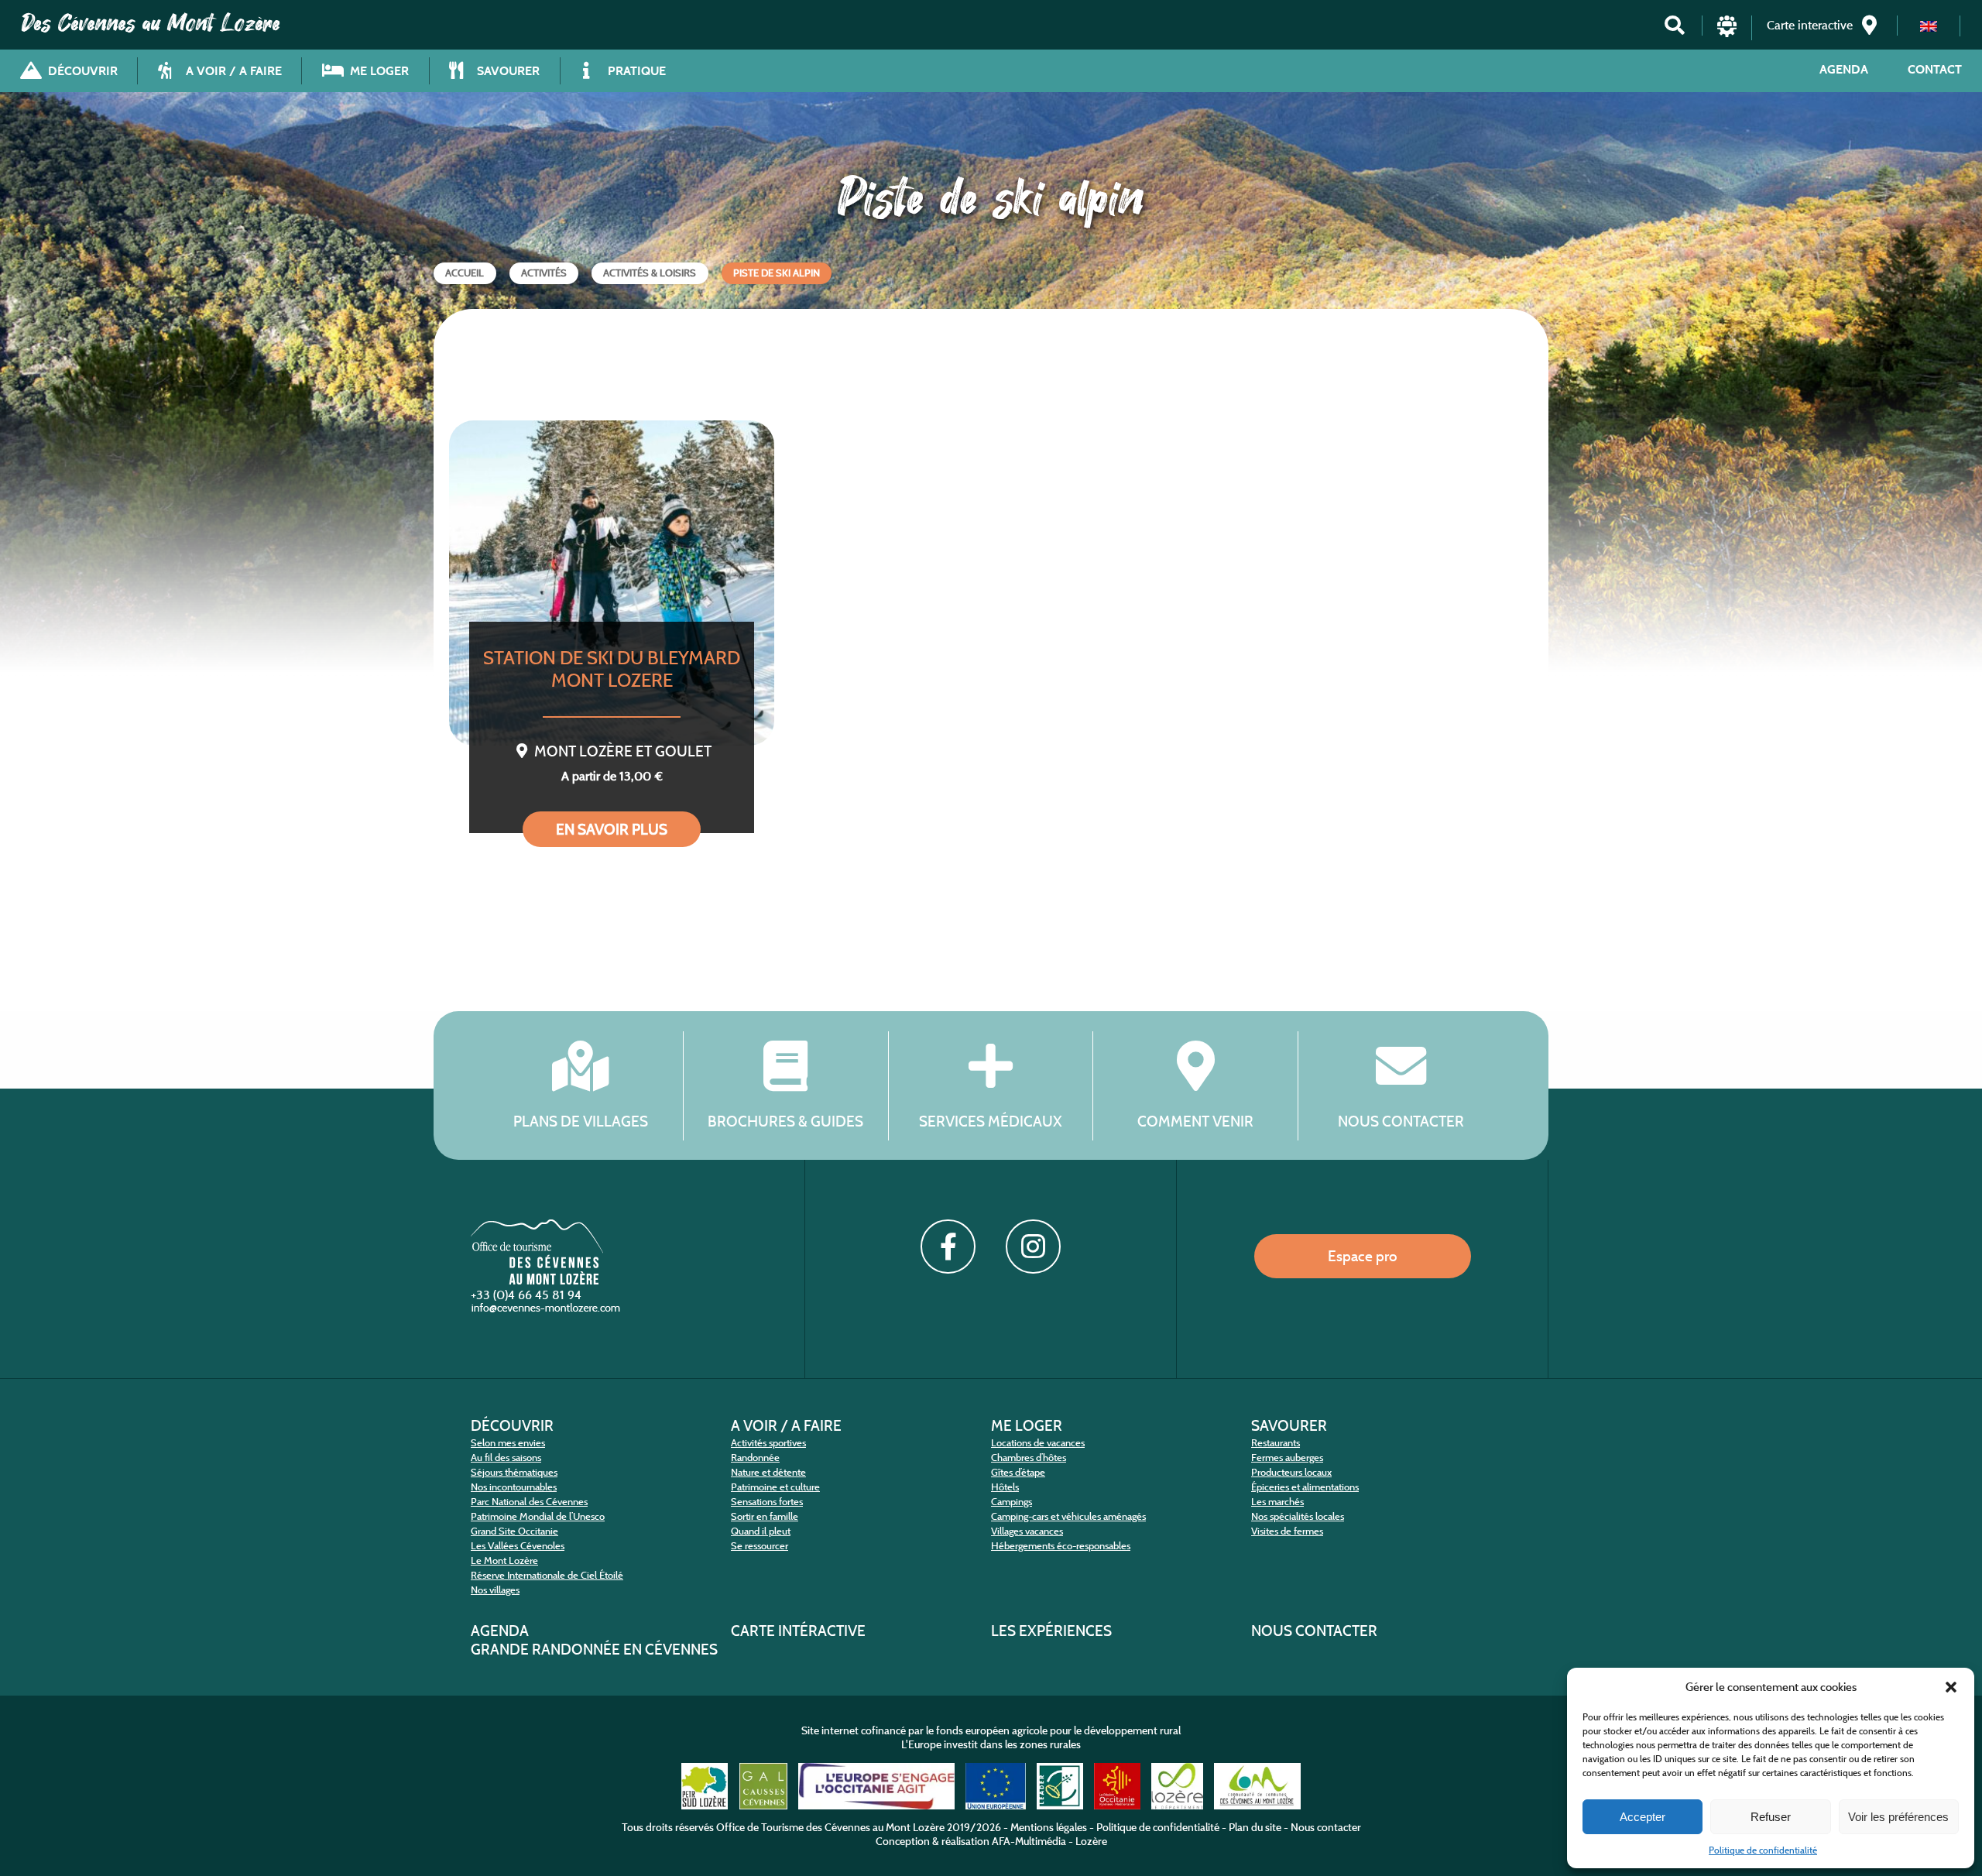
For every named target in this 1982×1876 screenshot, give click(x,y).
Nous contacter (1401, 1121)
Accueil (465, 273)
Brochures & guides (785, 1121)
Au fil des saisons (506, 1458)
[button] (1951, 1687)
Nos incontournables (514, 1487)
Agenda (1844, 69)
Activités (544, 273)
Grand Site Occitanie (514, 1531)
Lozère (1091, 1841)
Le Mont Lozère (504, 1560)
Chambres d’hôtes (1029, 1458)
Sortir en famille (765, 1516)
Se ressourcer (760, 1546)
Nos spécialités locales (1298, 1516)
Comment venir (1195, 1121)
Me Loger (1027, 1425)
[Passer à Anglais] (1929, 26)
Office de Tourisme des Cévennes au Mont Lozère (830, 1827)
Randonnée (755, 1458)
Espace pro (1363, 1256)
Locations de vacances (1038, 1443)
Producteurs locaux (1291, 1472)
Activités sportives (768, 1443)
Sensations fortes (767, 1502)
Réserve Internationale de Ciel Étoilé (547, 1575)
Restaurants (1276, 1443)
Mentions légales (1049, 1827)
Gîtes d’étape (1018, 1472)
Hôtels (1005, 1487)
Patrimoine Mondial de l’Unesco (538, 1516)
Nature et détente (768, 1472)
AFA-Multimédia (1029, 1841)
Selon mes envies (508, 1443)
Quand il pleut (761, 1531)
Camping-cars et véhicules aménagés (1068, 1516)
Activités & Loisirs (650, 273)
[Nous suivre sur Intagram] (1033, 1247)
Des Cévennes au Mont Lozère (151, 23)
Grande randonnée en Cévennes (594, 1649)
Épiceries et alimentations (1305, 1487)
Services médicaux (991, 1121)
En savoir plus (612, 829)
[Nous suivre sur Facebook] (948, 1247)
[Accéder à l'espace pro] (1727, 33)
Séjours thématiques (514, 1472)
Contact (1935, 69)
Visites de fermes (1287, 1531)
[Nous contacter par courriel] (547, 1311)
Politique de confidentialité (1763, 1850)
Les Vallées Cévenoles (518, 1546)
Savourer (1289, 1425)
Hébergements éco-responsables (1061, 1546)
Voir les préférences (1898, 1817)
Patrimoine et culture (775, 1487)
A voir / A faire (786, 1425)
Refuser (1771, 1817)
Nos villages (495, 1590)
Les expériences (1051, 1631)
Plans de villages (581, 1121)
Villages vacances (1027, 1531)
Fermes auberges (1287, 1458)
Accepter (1643, 1817)
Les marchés (1277, 1502)
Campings (1012, 1502)
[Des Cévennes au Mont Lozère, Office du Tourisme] (537, 1280)
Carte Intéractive (798, 1631)
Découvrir (512, 1425)
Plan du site (1255, 1827)
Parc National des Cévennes (529, 1502)
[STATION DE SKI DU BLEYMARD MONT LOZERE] (612, 583)
